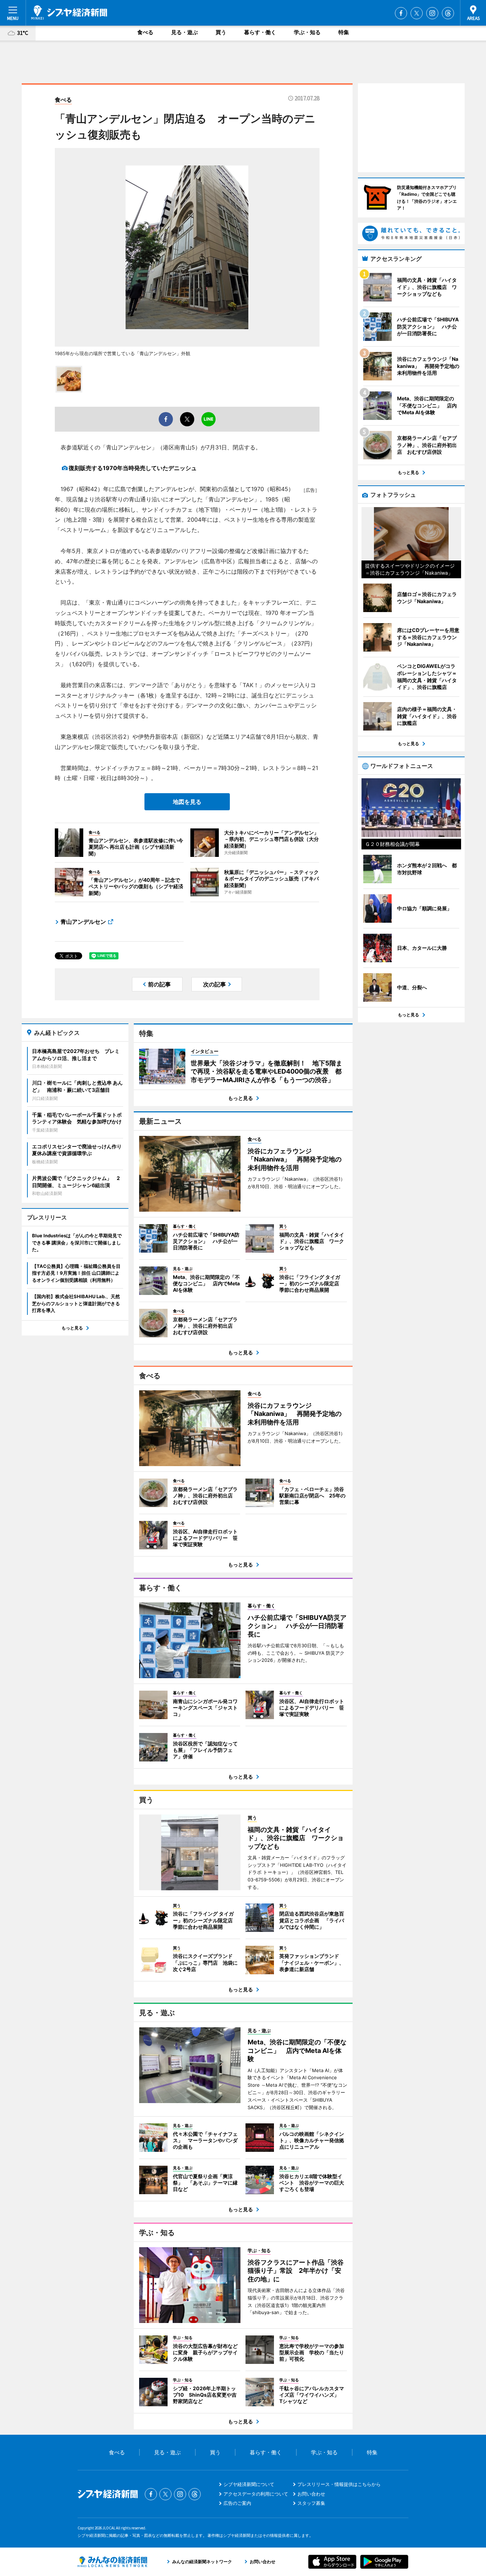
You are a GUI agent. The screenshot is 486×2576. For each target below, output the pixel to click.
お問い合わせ (311, 2494)
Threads (448, 13)
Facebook (401, 13)
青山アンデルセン (83, 922)
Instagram (432, 13)
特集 (344, 32)
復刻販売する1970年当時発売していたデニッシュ (133, 468)
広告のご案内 (237, 2503)
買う (221, 32)
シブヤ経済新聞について (249, 2484)
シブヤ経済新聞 (69, 12)
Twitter (417, 13)
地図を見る (187, 802)
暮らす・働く (260, 32)
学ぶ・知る (307, 32)
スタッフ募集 (311, 2503)
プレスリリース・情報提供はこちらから (339, 2484)
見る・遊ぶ (184, 32)
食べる (145, 32)
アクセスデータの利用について (256, 2494)
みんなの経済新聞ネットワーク (112, 2562)
